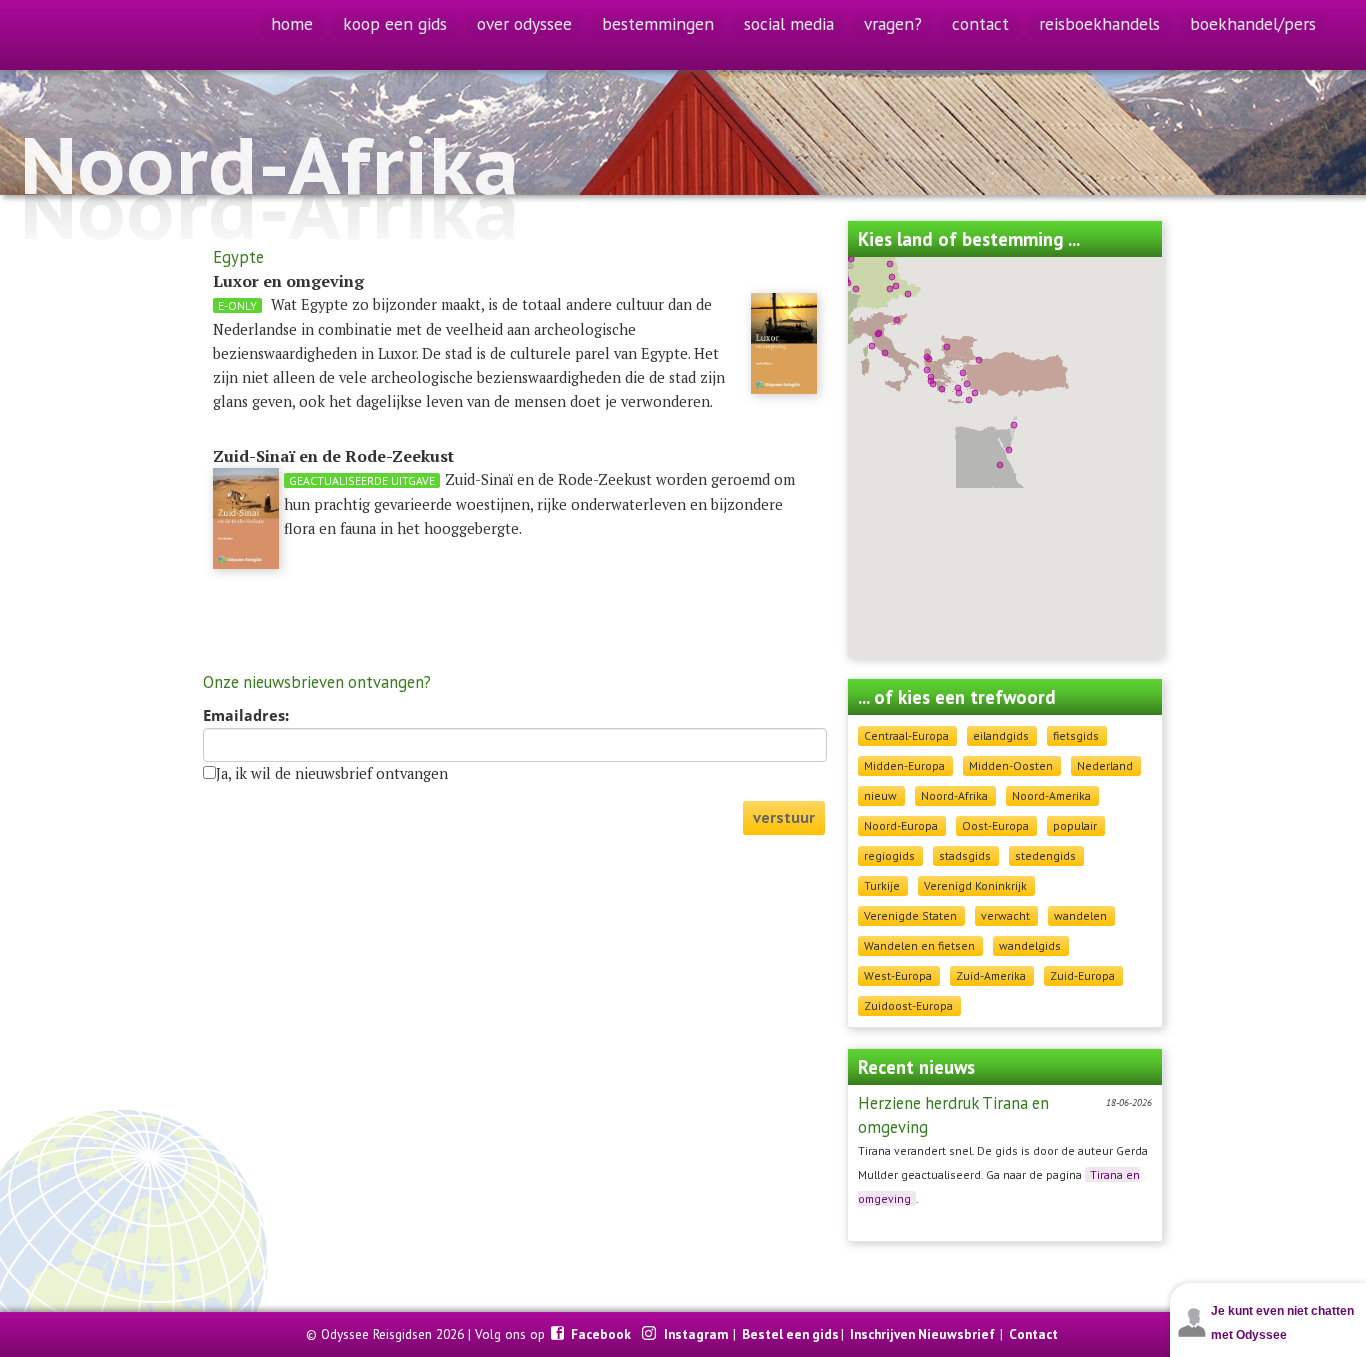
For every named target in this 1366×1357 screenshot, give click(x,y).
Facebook (602, 1334)
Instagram (697, 1334)
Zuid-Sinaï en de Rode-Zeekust (333, 456)
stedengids (1045, 855)
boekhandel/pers (1253, 23)
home (292, 23)
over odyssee (524, 23)
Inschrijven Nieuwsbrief (922, 1334)
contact (980, 23)
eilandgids (1001, 735)
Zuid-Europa (1082, 975)
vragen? (893, 23)
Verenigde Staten (910, 915)
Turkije (882, 885)
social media (789, 23)
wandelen (1080, 915)
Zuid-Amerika (991, 975)
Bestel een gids (790, 1334)
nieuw (880, 795)
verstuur (784, 817)
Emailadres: (246, 716)
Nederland (1105, 765)
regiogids (889, 855)
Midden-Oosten (1011, 765)
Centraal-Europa (906, 735)
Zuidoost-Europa (908, 1005)
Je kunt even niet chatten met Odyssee (1282, 1323)
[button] (929, 359)
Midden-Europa (904, 765)
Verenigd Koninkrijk (975, 885)
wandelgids (1030, 945)
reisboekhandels (1099, 23)
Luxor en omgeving (288, 281)
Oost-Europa (995, 825)
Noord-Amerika (1051, 795)
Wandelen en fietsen (919, 945)
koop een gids (395, 23)
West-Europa (898, 975)
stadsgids (965, 855)
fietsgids (1076, 735)
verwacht (1005, 915)
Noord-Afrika (954, 795)
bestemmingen (658, 23)
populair (1075, 825)
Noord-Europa (901, 825)
